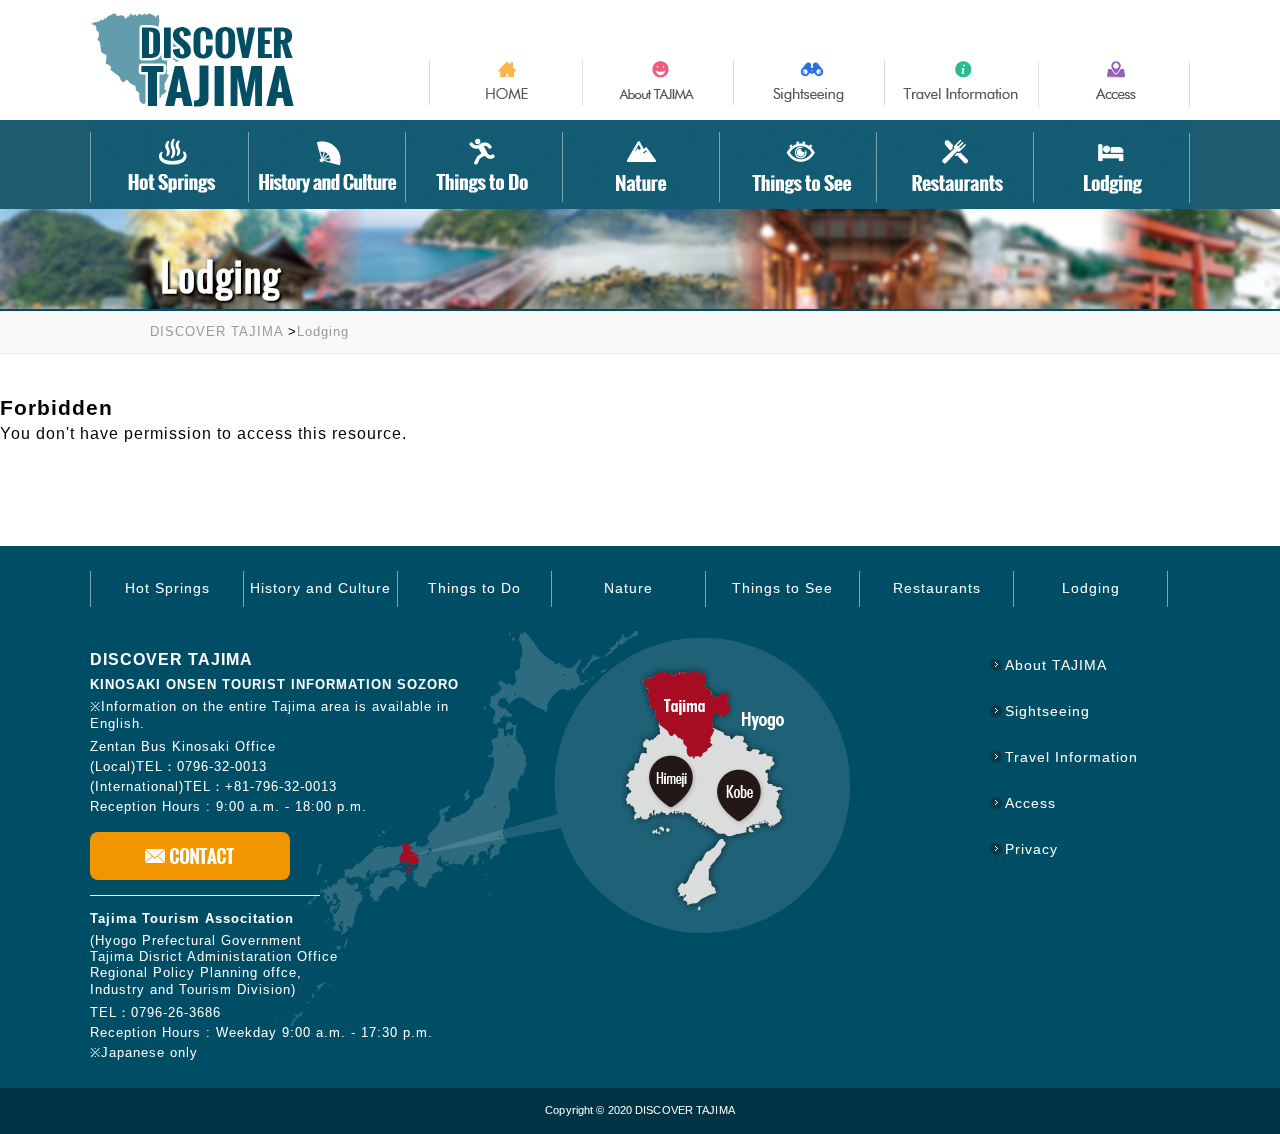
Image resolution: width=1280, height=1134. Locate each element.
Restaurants (937, 588)
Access (1030, 803)
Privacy (1031, 849)
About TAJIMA (1056, 665)
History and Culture (320, 588)
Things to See (782, 588)
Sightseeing (1047, 711)
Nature (628, 588)
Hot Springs (167, 588)
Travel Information (1071, 757)
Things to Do (474, 588)
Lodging (323, 331)
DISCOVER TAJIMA (216, 331)
